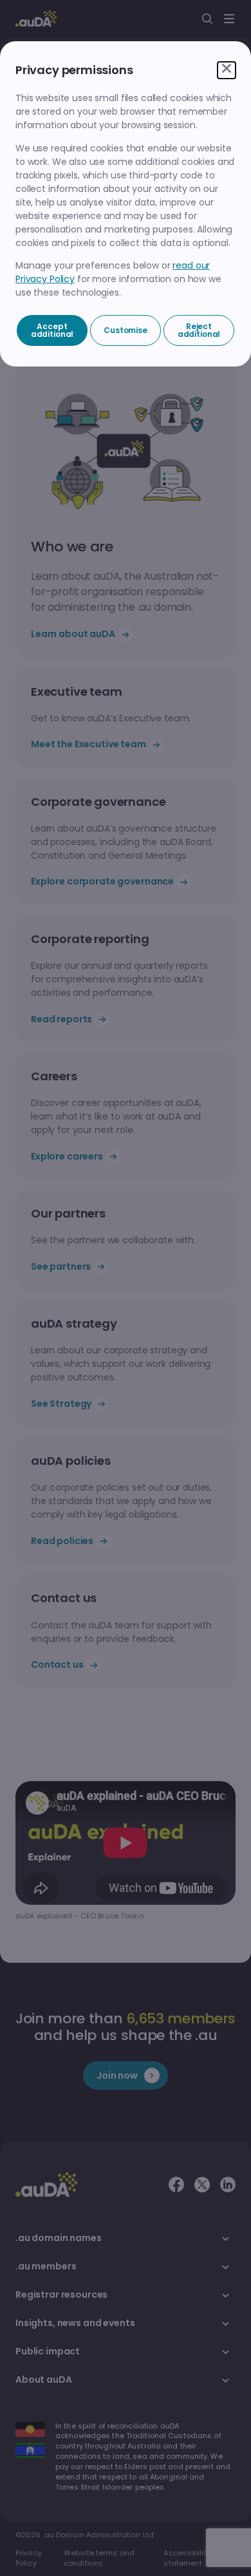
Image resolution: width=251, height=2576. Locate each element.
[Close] (227, 70)
